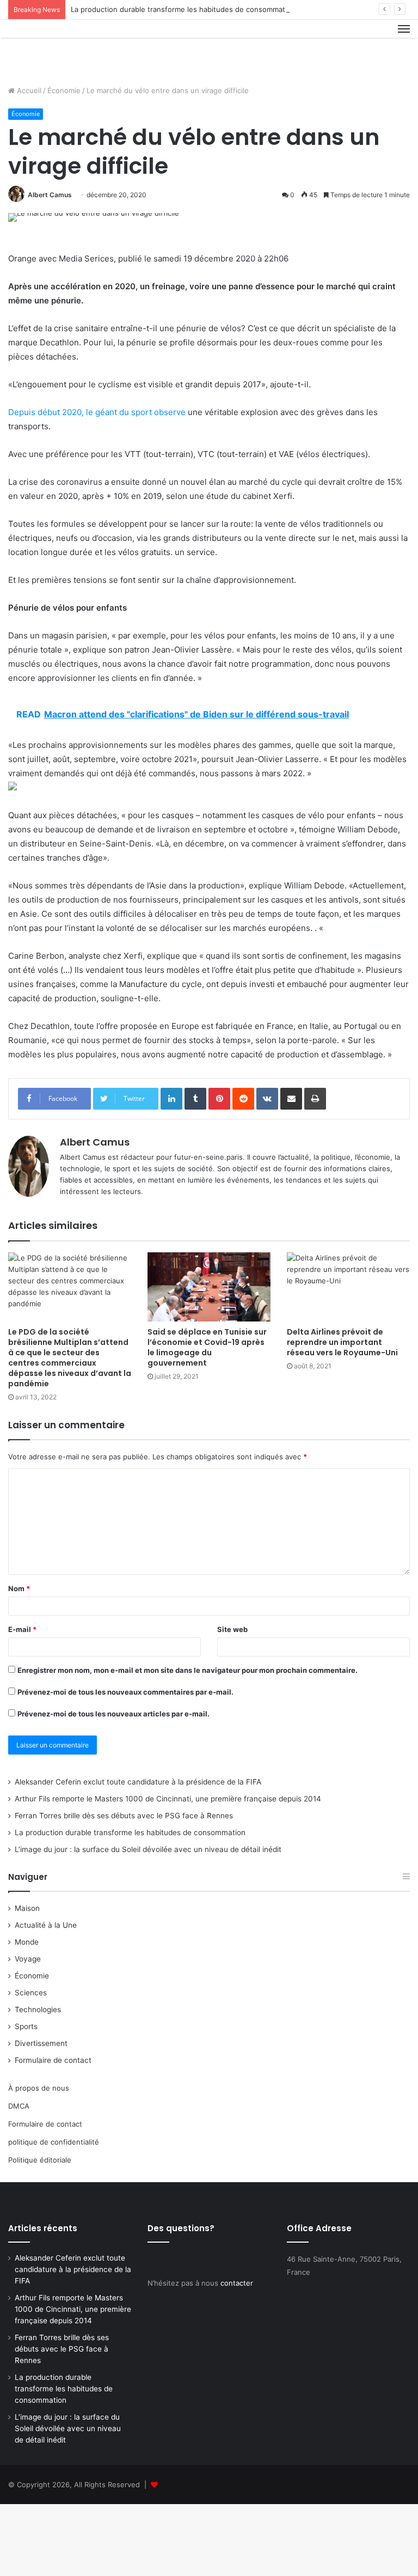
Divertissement (41, 2043)
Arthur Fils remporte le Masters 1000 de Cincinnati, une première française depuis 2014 (168, 1799)
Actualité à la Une (46, 1925)
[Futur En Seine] (60, 48)
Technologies (38, 2009)
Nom (19, 1588)
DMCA (19, 2106)
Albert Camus (50, 195)
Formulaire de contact (53, 2060)
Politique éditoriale (40, 2160)
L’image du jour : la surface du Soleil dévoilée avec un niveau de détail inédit (148, 1849)
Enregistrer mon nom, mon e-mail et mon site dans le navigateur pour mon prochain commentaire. (188, 1670)
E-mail (22, 1629)
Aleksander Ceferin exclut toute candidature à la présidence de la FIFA (138, 1782)
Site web (232, 1629)
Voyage (28, 1959)
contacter (237, 2283)
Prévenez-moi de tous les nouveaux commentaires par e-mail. (125, 1692)
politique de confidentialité (54, 2142)
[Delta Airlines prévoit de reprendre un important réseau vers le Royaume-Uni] (348, 1287)
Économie (64, 90)
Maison (27, 1908)
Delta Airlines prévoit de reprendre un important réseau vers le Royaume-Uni (342, 1342)
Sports (26, 2026)
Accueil (28, 90)
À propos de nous (39, 2088)
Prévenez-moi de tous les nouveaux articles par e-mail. (113, 1714)
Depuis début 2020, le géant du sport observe (97, 412)
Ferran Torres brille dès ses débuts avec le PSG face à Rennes (124, 1816)
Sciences (31, 1993)
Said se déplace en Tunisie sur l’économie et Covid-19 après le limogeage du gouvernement (207, 1347)
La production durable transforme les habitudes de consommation (183, 9)
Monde (27, 1942)
